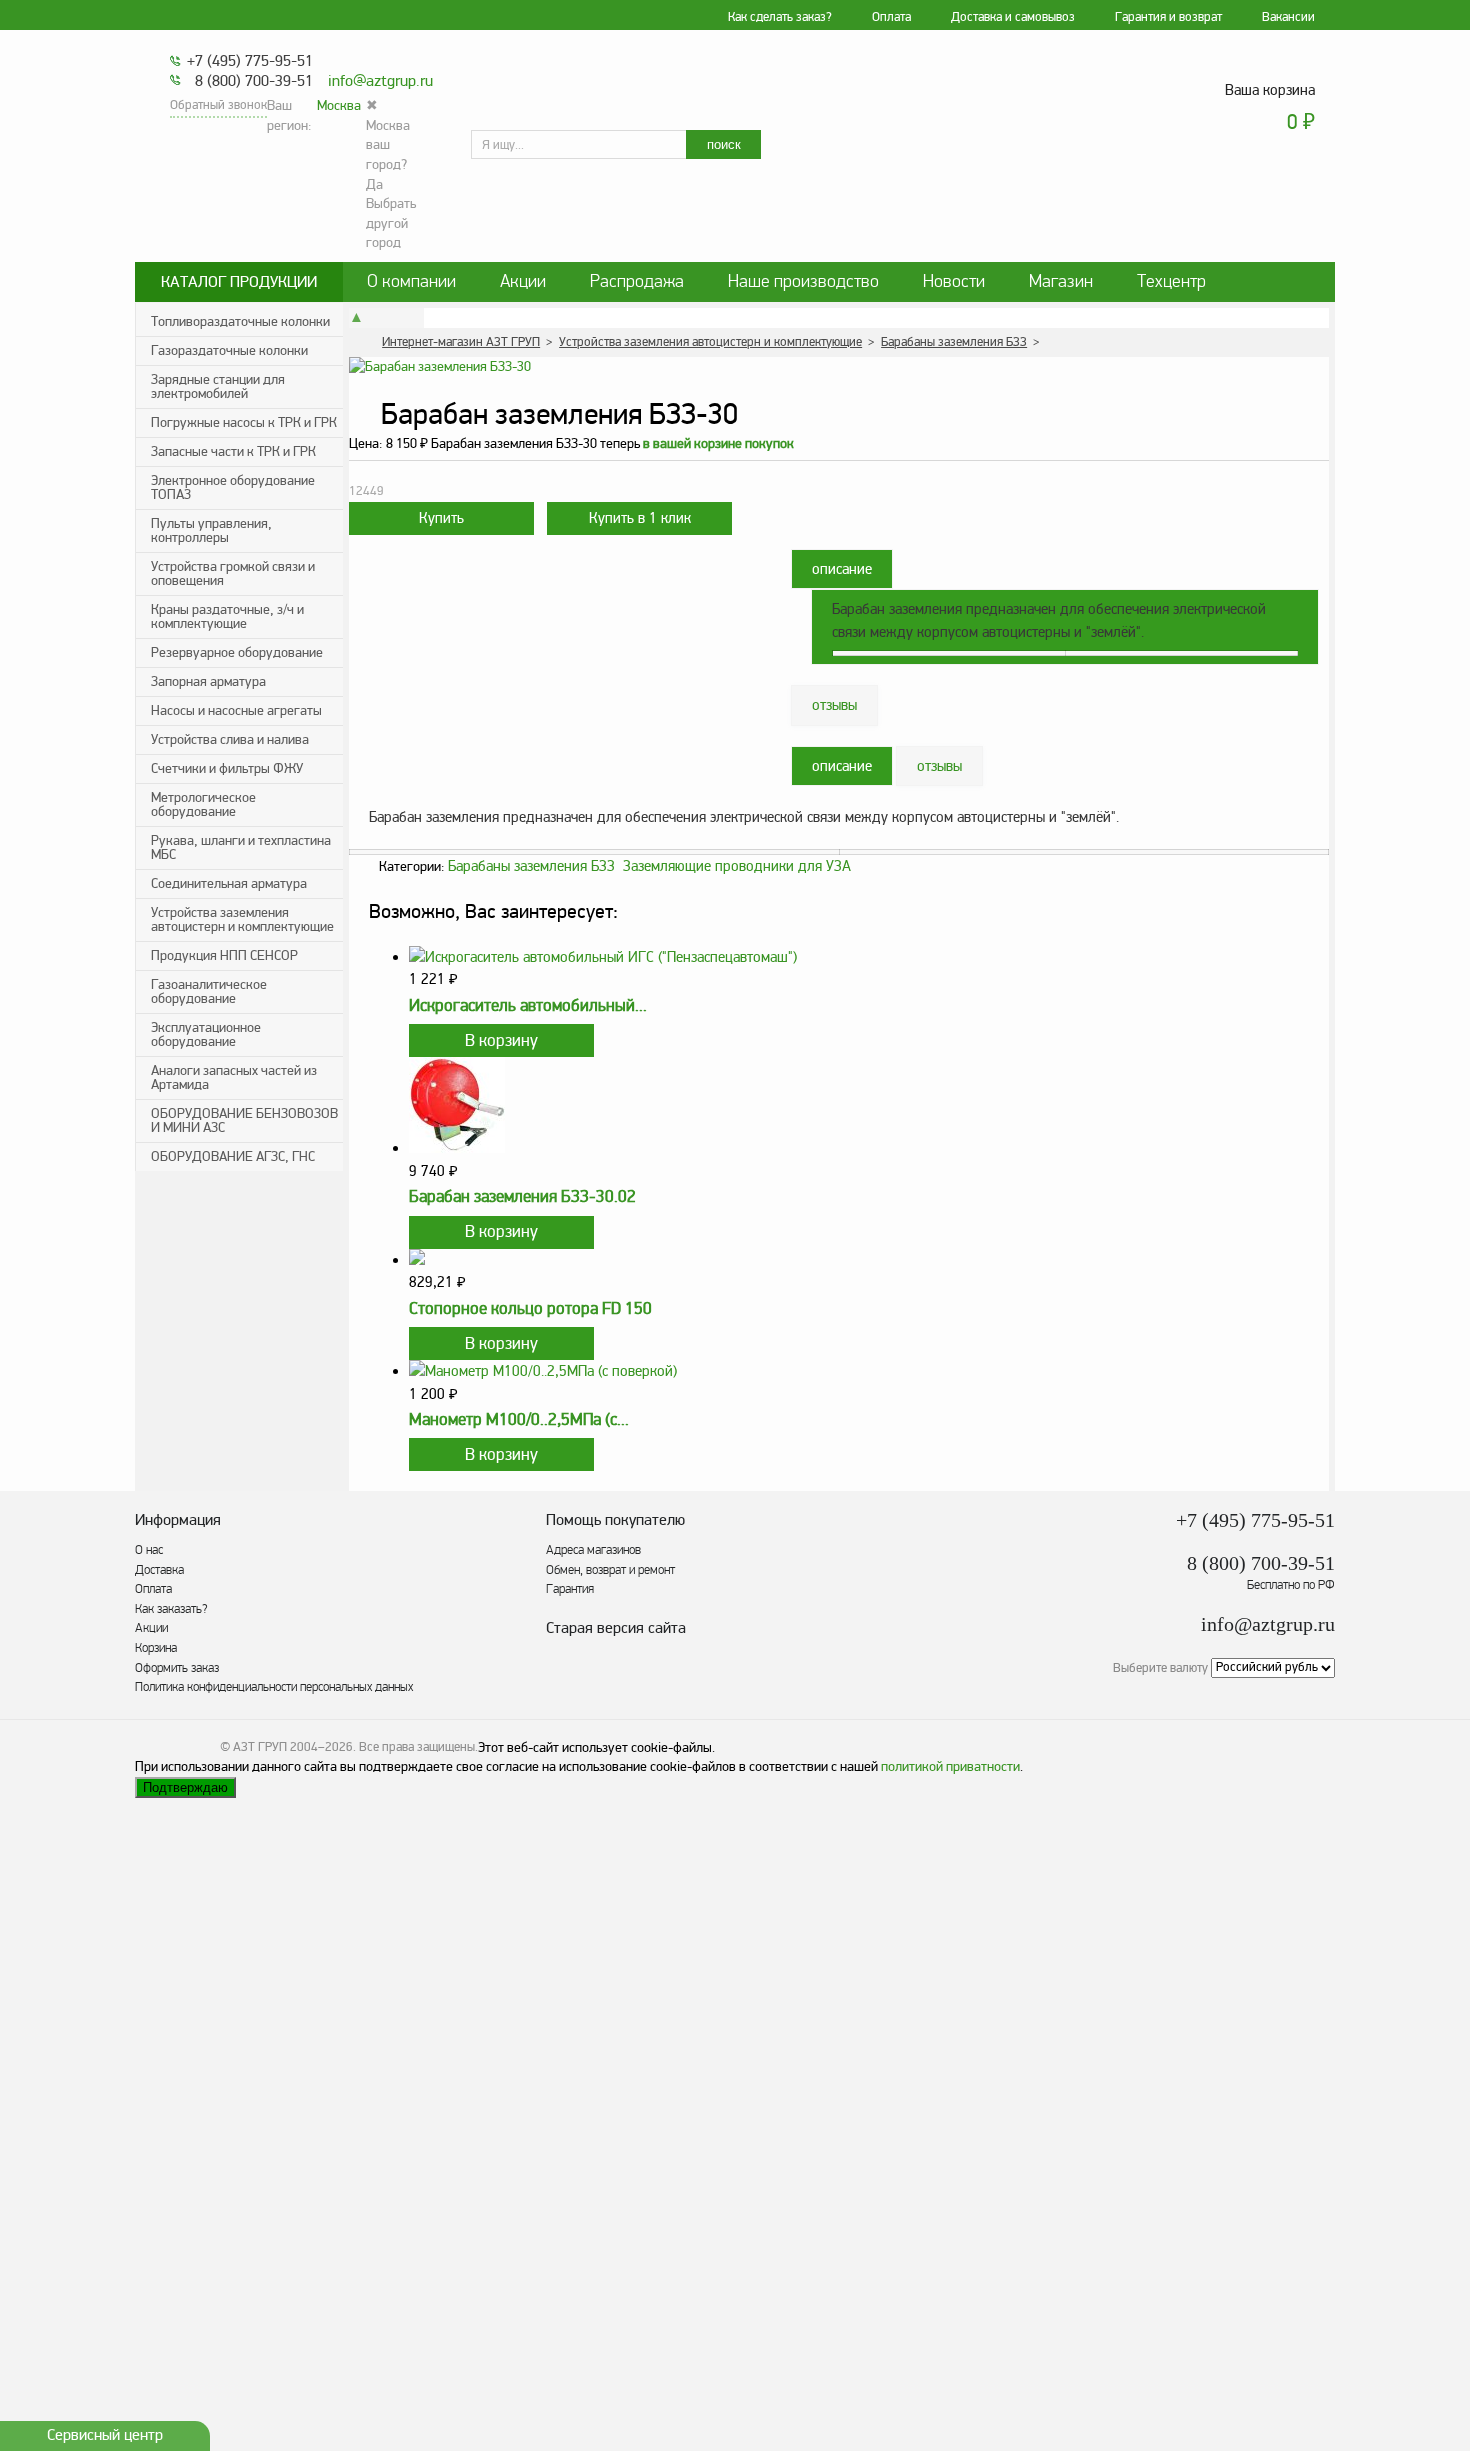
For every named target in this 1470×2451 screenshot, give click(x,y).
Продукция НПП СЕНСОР (224, 955)
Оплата (891, 17)
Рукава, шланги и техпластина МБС (241, 847)
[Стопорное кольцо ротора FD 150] (417, 1260)
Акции (523, 281)
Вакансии (1288, 17)
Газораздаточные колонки (229, 350)
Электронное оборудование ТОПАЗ (233, 487)
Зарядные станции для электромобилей (218, 386)
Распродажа (637, 281)
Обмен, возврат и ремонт (610, 1570)
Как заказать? (171, 1609)
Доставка (159, 1570)
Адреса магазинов (593, 1550)
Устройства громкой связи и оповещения (233, 573)
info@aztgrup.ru (380, 81)
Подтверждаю (185, 1787)
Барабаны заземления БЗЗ (954, 342)
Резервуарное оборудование (237, 652)
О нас (149, 1550)
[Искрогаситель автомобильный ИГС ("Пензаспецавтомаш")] (603, 957)
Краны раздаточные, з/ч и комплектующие (227, 616)
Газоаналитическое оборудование (209, 991)
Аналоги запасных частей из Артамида (234, 1077)
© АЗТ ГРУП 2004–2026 (286, 1747)
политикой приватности (950, 1766)
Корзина (156, 1648)
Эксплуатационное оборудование (206, 1034)
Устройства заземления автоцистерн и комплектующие (242, 919)
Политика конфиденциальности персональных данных (274, 1687)
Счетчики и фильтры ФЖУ (227, 768)
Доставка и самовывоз (1013, 17)
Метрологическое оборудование (203, 804)
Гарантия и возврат (1168, 17)
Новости (954, 281)
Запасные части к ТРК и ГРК (233, 451)
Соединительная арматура (229, 883)
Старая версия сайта (616, 1628)
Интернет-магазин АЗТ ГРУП (461, 342)
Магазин (1061, 281)
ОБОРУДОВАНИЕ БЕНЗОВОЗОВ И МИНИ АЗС (244, 1120)
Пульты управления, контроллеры (211, 530)
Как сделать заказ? (780, 17)
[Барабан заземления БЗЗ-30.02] (457, 1148)
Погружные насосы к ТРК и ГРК (244, 422)
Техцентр (1171, 281)
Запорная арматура (208, 681)
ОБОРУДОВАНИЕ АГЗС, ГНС (233, 1156)
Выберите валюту (1160, 1667)
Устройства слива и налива (230, 739)
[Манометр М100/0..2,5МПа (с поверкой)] (543, 1371)
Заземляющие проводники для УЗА (737, 866)
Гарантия (570, 1589)
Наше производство (803, 281)
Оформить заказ (177, 1668)
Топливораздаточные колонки (240, 321)
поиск (724, 144)
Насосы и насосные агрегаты (236, 710)
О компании (411, 281)
